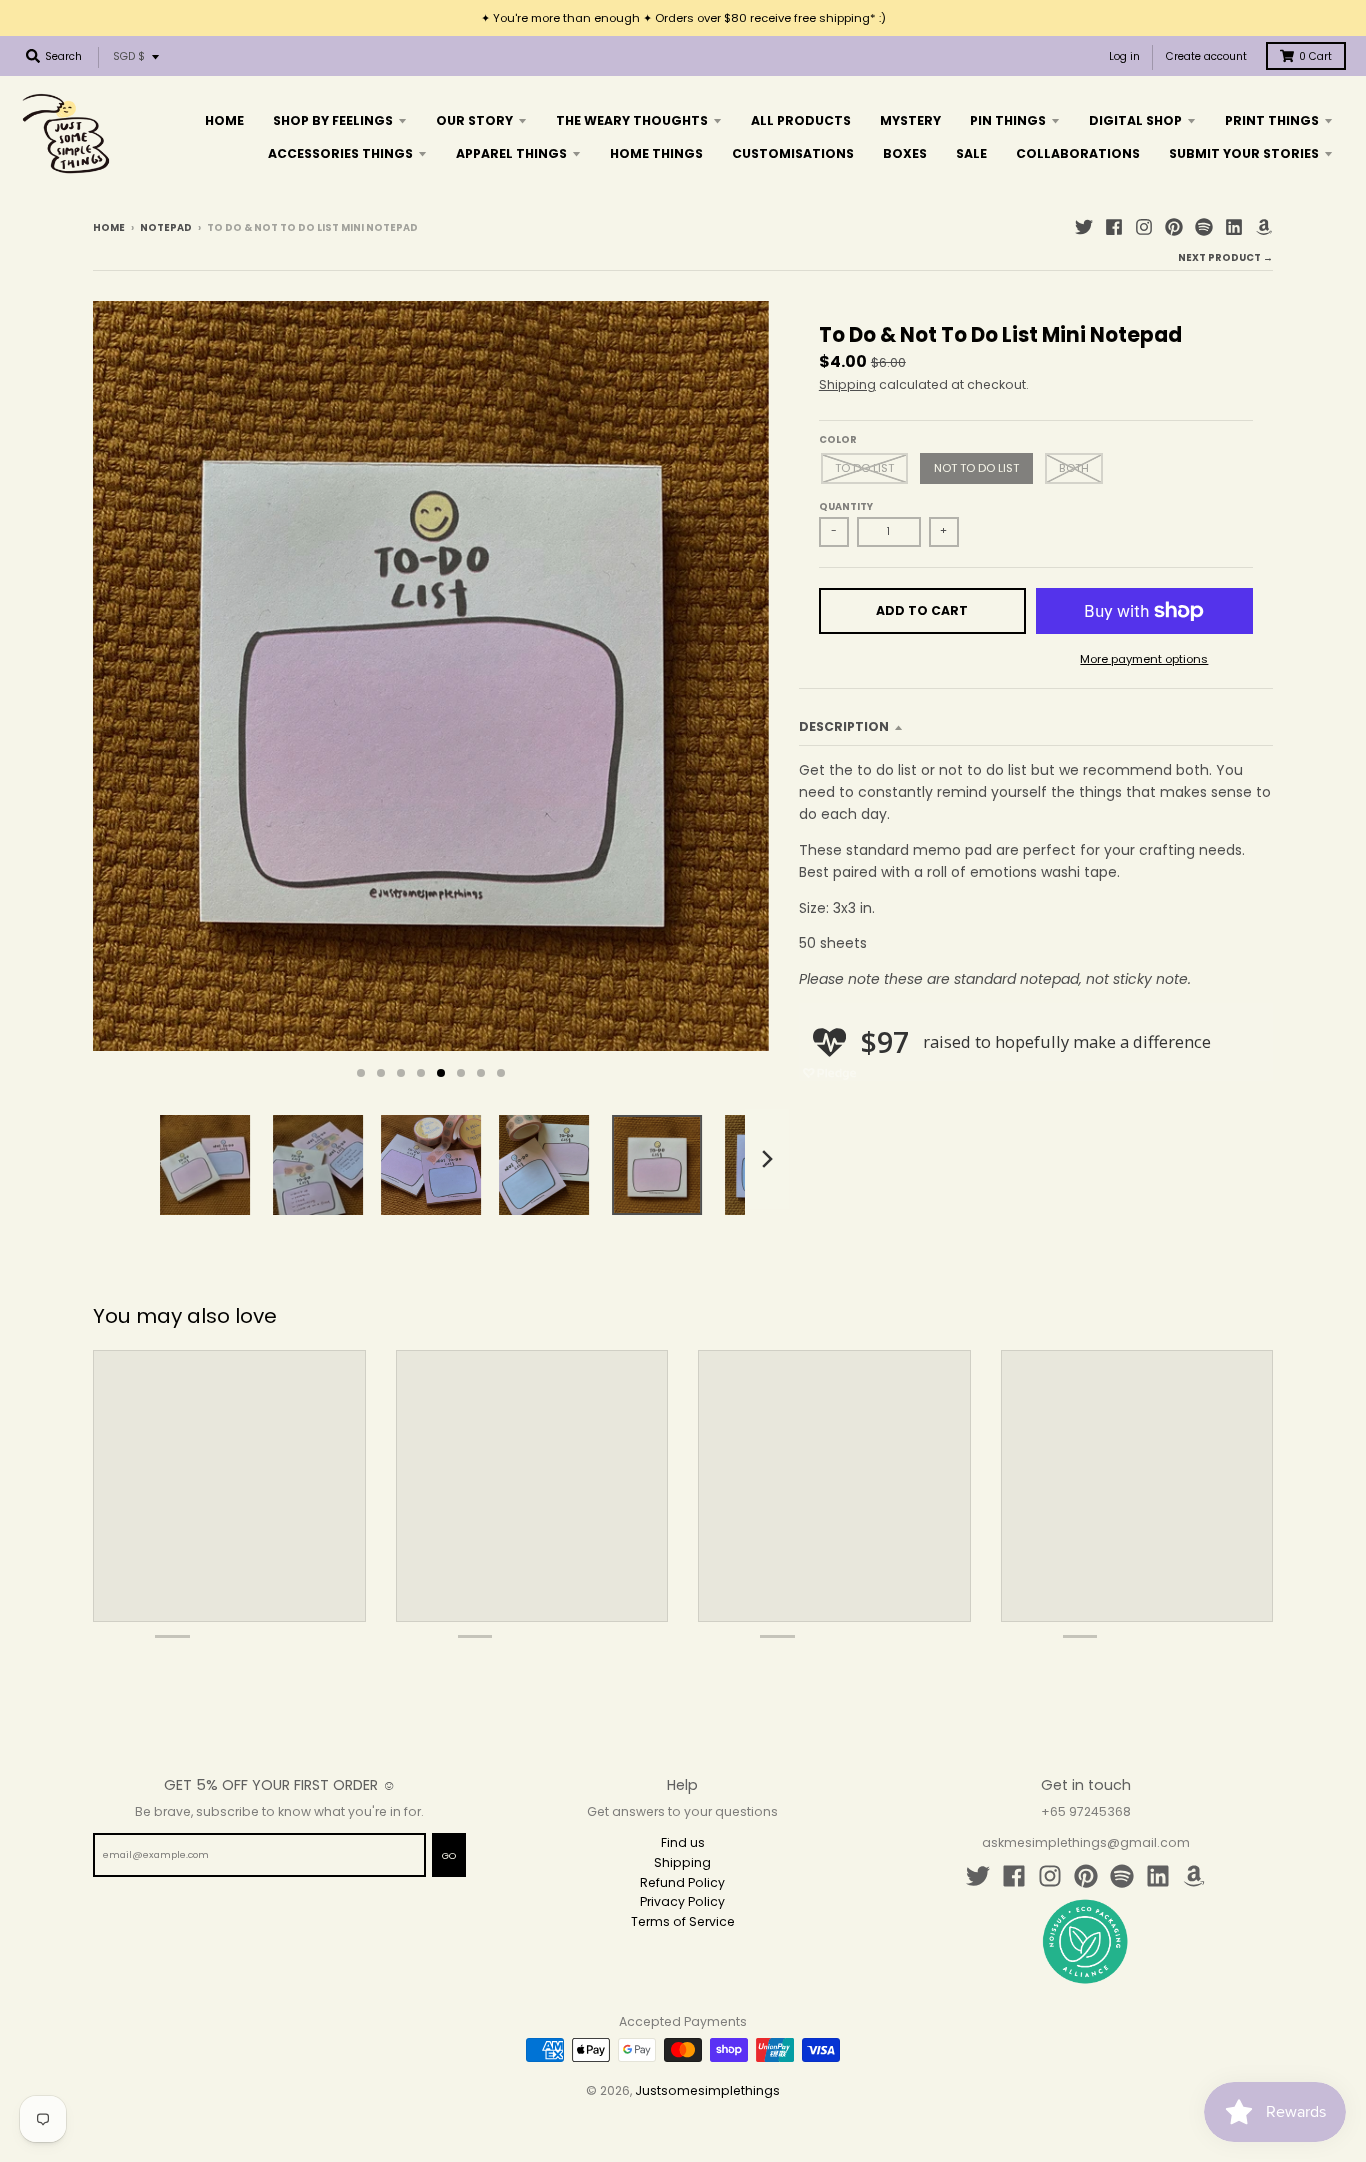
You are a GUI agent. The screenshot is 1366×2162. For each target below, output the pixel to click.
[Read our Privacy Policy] (909, 1265)
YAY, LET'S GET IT (818, 1153)
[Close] (929, 869)
